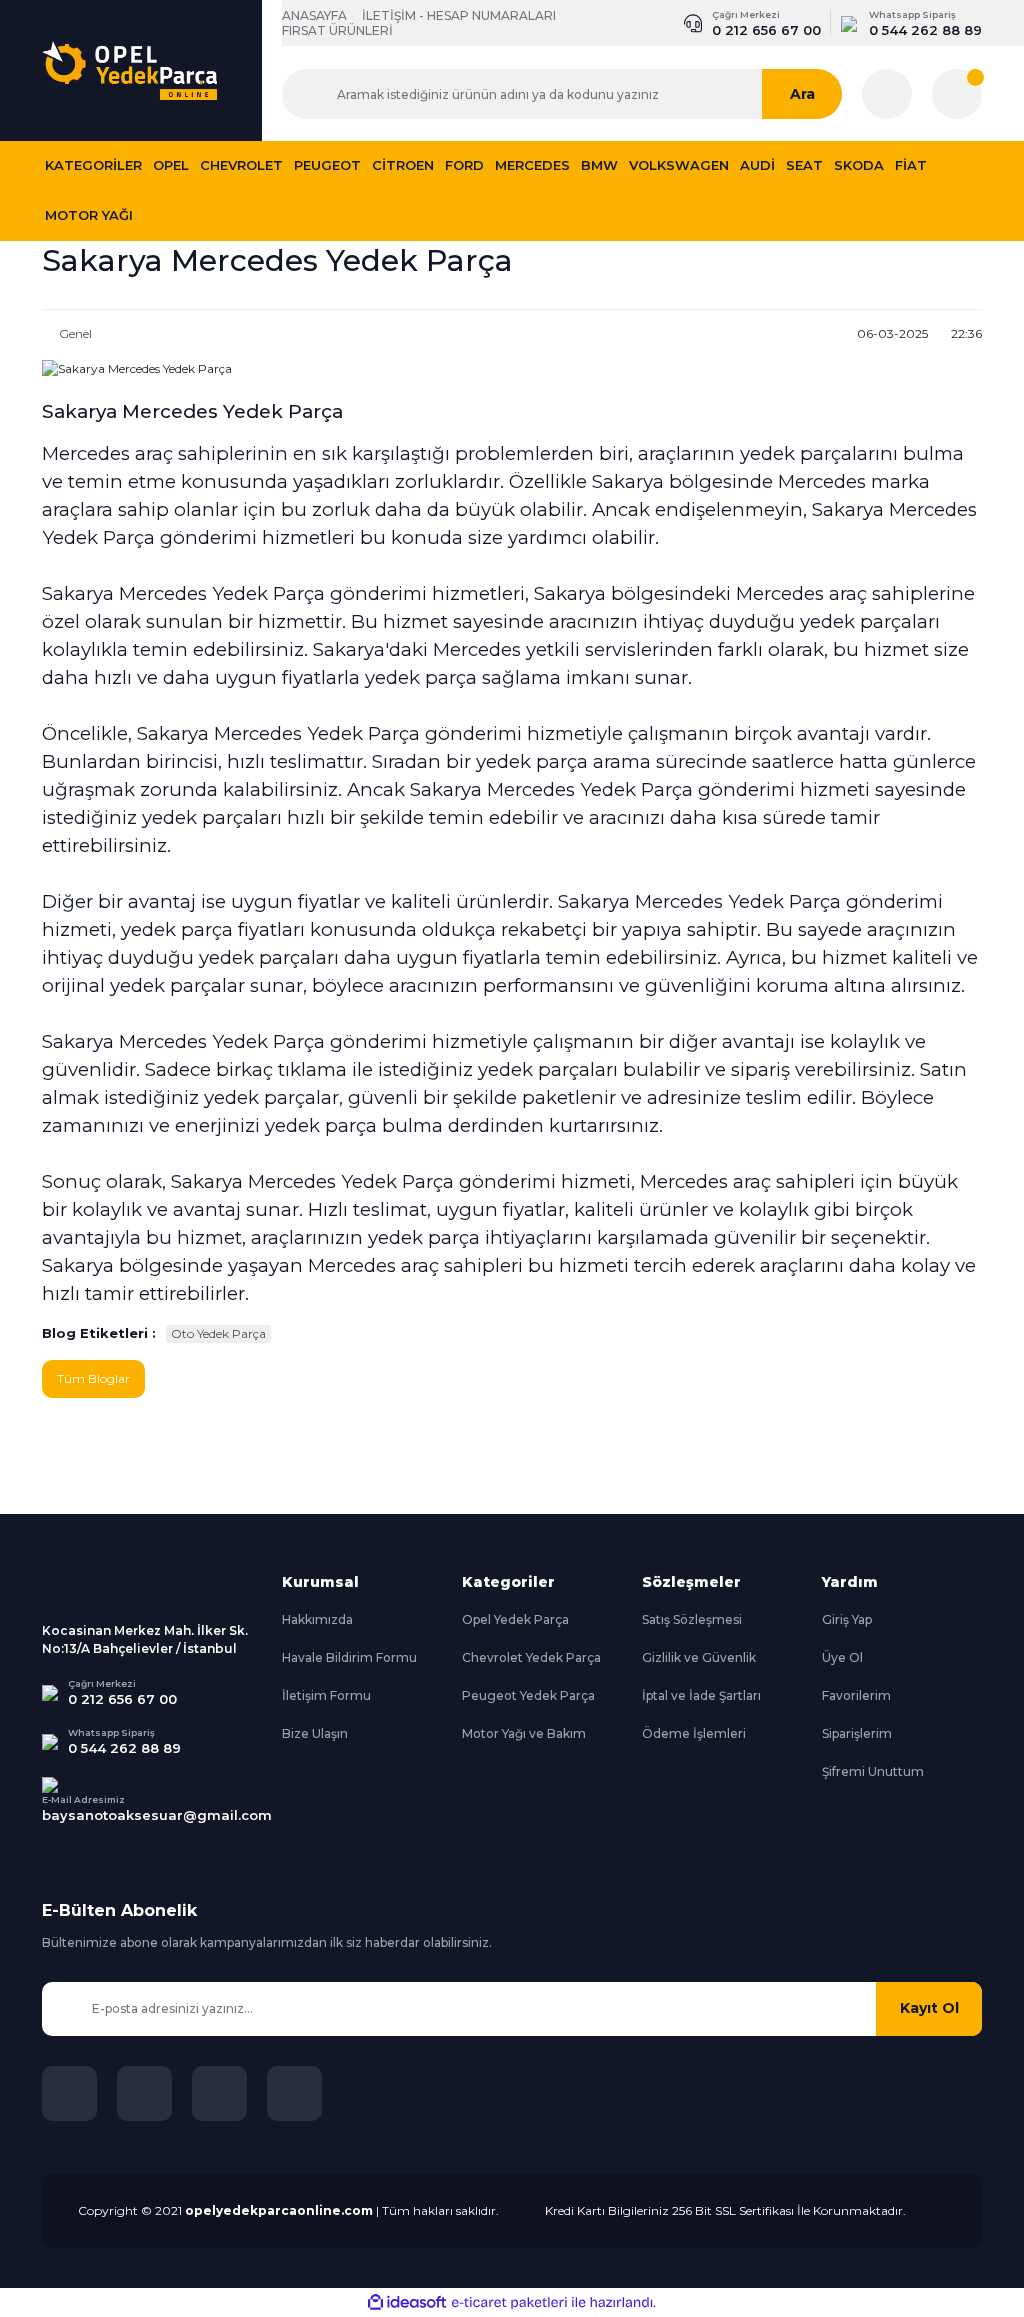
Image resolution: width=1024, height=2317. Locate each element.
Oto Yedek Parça (218, 1333)
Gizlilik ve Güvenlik (699, 1657)
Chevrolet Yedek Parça (531, 1657)
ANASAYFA (314, 15)
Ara (802, 94)
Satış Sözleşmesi (692, 1619)
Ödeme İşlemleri (694, 1733)
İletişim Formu (326, 1695)
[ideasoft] (407, 2302)
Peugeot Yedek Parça (528, 1695)
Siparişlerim (857, 1733)
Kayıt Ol (929, 2008)
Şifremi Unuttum (873, 1771)
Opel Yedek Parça (515, 1619)
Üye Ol (842, 1657)
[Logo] (129, 71)
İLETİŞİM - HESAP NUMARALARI (459, 15)
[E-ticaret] (509, 2302)
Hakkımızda (317, 1619)
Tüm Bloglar (93, 1378)
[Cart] (957, 94)
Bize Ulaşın (315, 1733)
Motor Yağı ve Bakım (524, 1733)
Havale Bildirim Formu (349, 1657)
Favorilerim (856, 1695)
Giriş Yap (847, 1619)
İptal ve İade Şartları (701, 1695)
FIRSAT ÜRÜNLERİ (337, 30)
